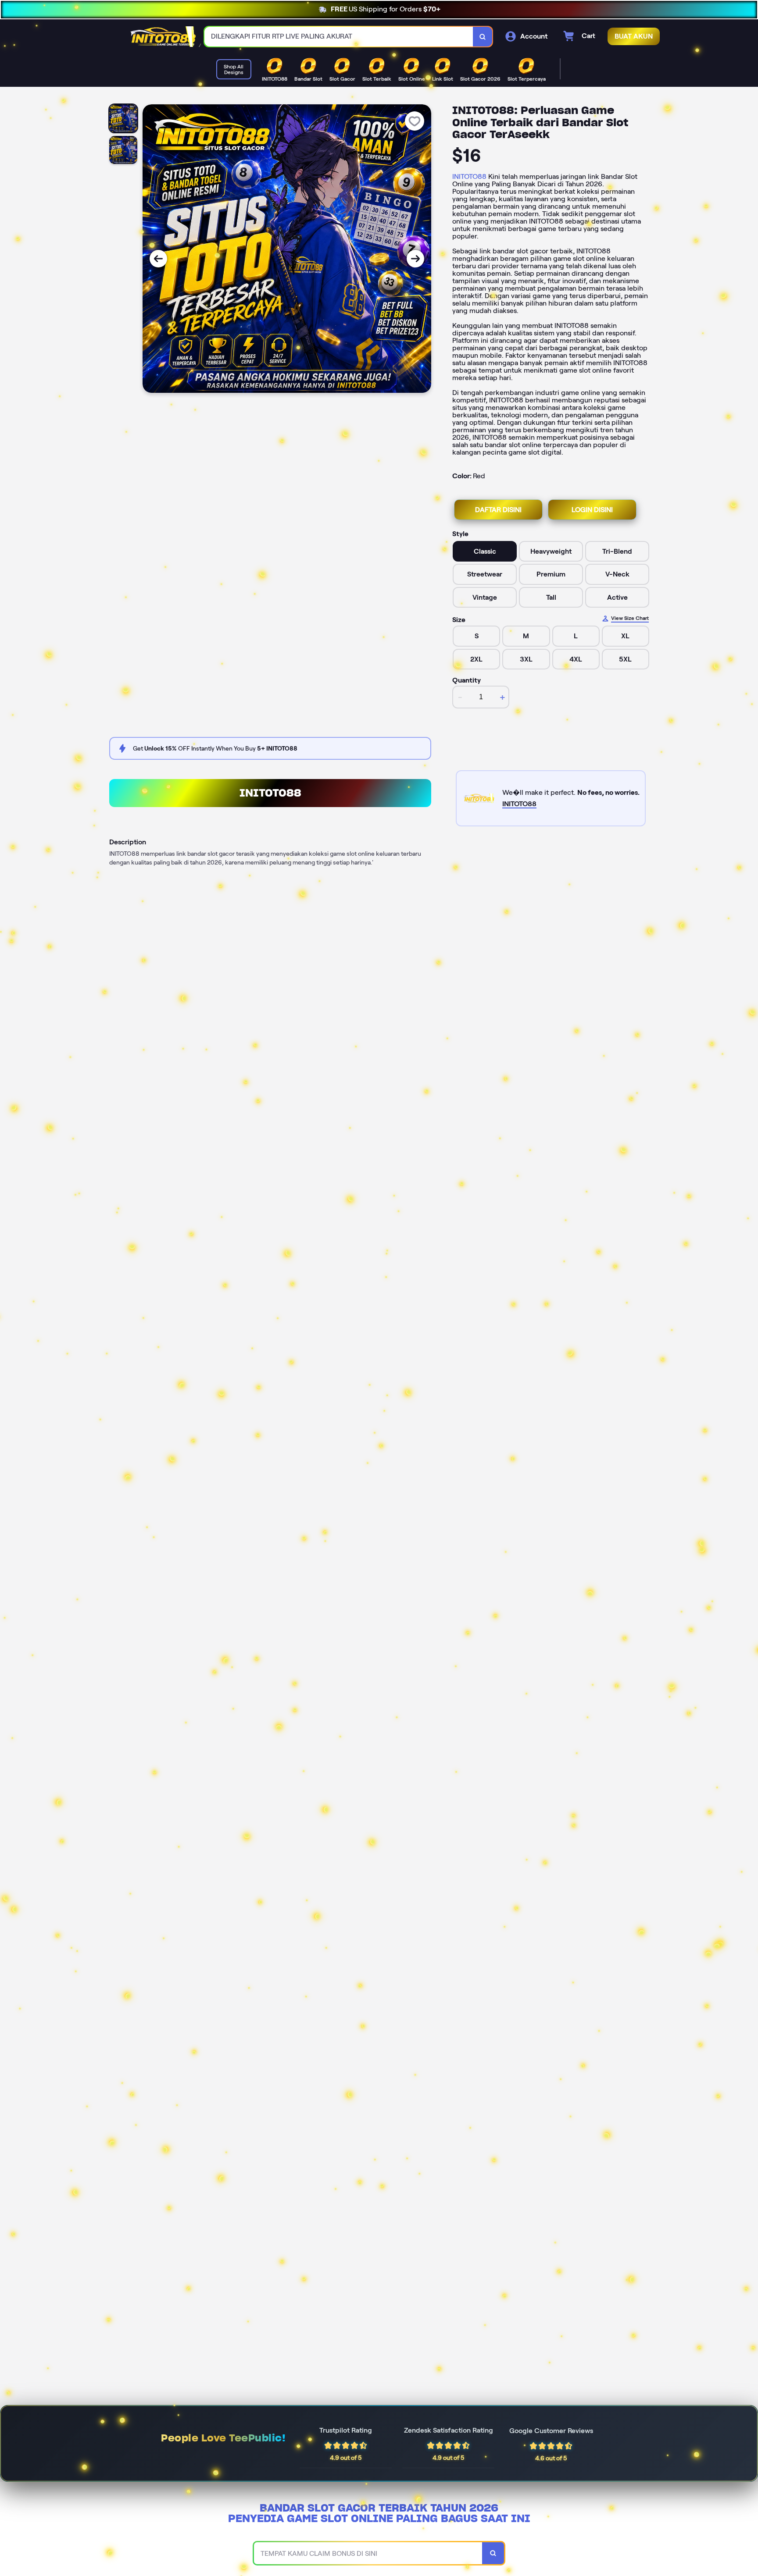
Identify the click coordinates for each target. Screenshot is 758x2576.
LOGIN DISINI (592, 510)
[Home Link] (164, 37)
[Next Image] (415, 259)
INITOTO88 (469, 176)
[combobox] (339, 37)
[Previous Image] (158, 259)
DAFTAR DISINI (498, 510)
